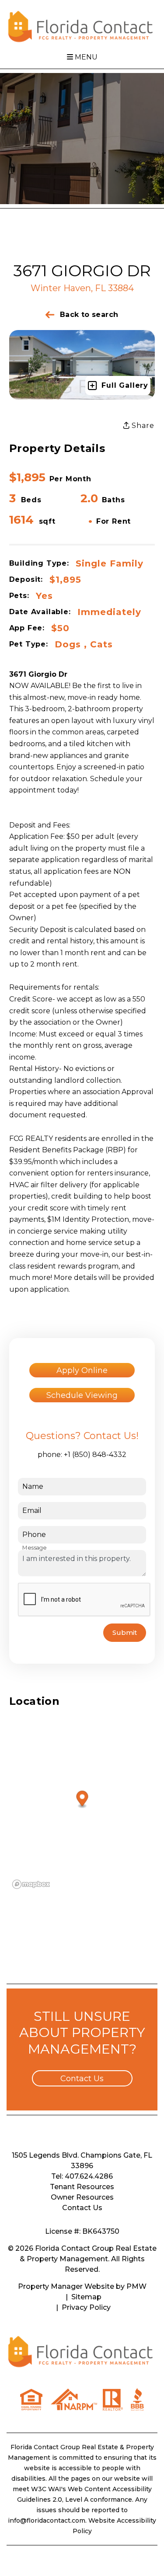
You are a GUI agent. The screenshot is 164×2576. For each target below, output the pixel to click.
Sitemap (86, 2297)
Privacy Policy (86, 2307)
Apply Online (82, 1370)
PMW (136, 2286)
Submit (125, 1632)
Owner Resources (82, 2197)
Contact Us (82, 2079)
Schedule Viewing (82, 1395)
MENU (85, 57)
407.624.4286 (89, 2176)
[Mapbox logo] (31, 1884)
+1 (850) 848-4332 (95, 1455)
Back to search (89, 315)
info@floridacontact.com (47, 2520)
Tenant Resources (82, 2187)
